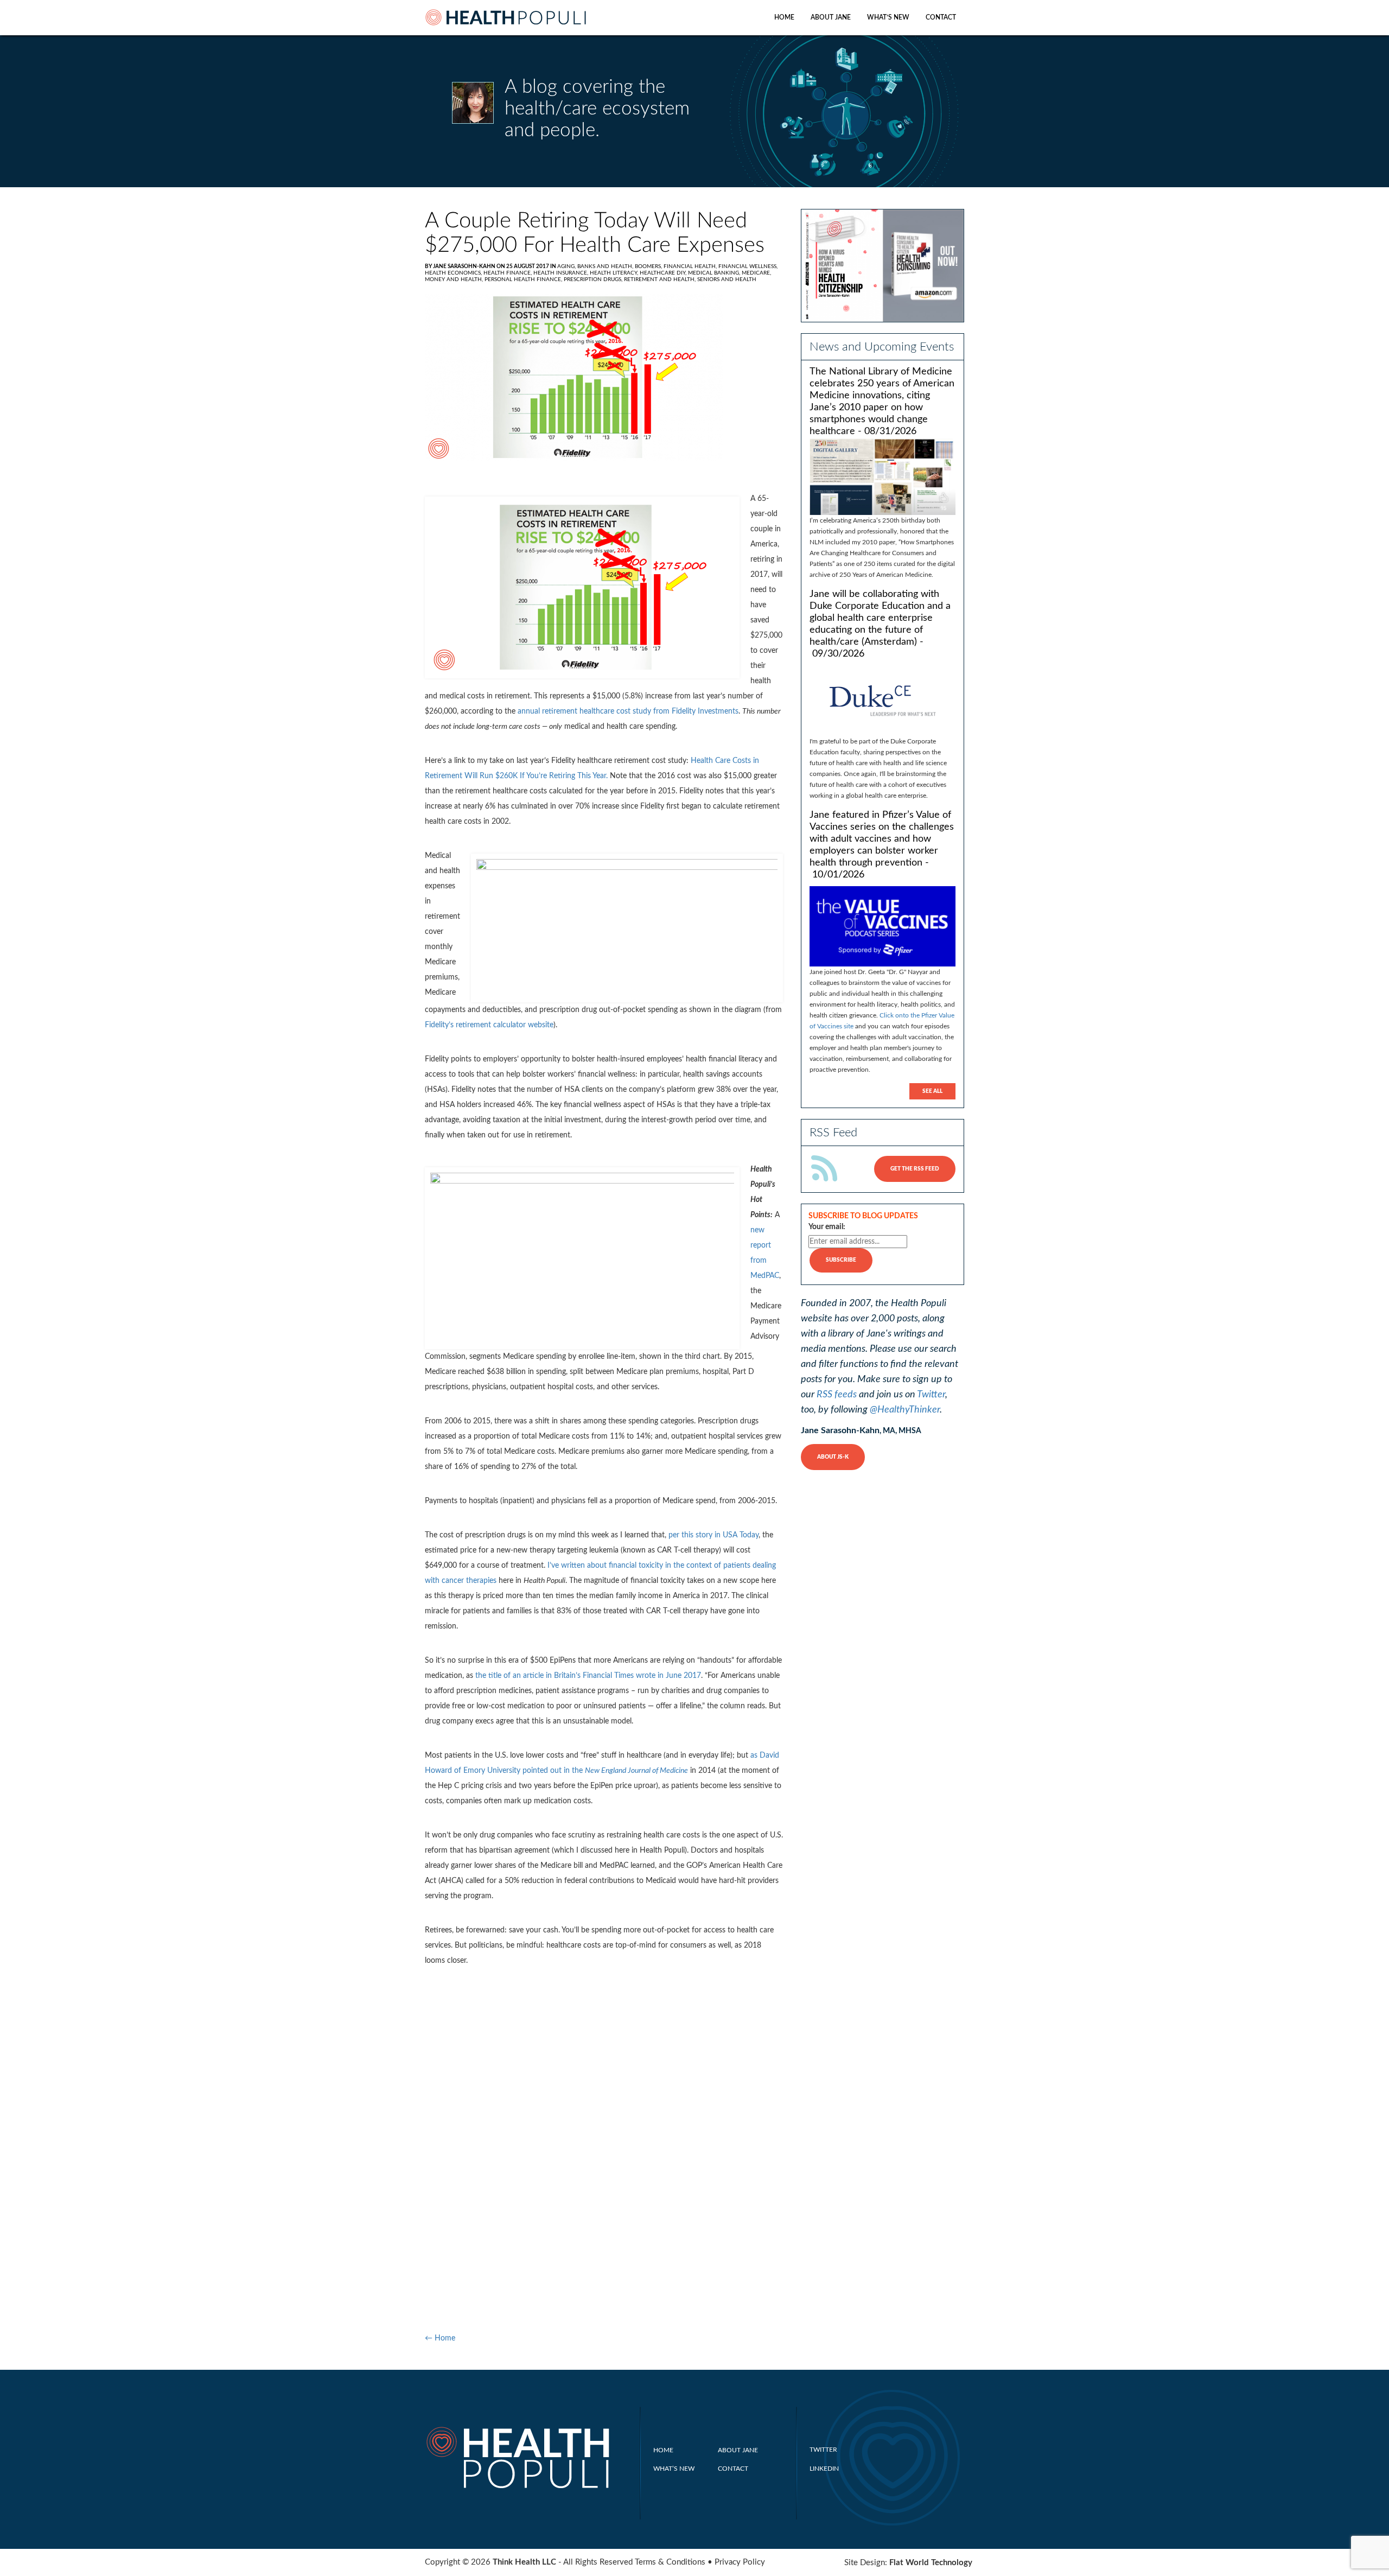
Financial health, (691, 266)
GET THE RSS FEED (915, 1169)
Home (784, 17)
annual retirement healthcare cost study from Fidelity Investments (628, 711)
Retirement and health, (661, 279)
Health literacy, (615, 273)
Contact (941, 17)
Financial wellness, (748, 266)
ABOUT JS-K (833, 1457)
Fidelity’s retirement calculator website (489, 1025)
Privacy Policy (740, 2562)
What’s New (888, 17)
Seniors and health (727, 279)
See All (932, 1091)
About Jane (831, 17)
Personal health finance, (524, 279)
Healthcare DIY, (664, 273)
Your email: (827, 1227)
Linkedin (824, 2469)
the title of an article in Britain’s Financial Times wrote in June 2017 (588, 1676)
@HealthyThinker (905, 1410)
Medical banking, (715, 273)
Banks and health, (606, 266)
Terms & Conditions (670, 2562)
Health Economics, (454, 273)
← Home (440, 2338)
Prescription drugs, (594, 279)
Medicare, (756, 273)
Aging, (567, 266)
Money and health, (455, 279)
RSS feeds (837, 1395)
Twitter (931, 1395)
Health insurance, (562, 273)
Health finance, (508, 273)
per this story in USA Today (713, 1535)
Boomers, (649, 266)
